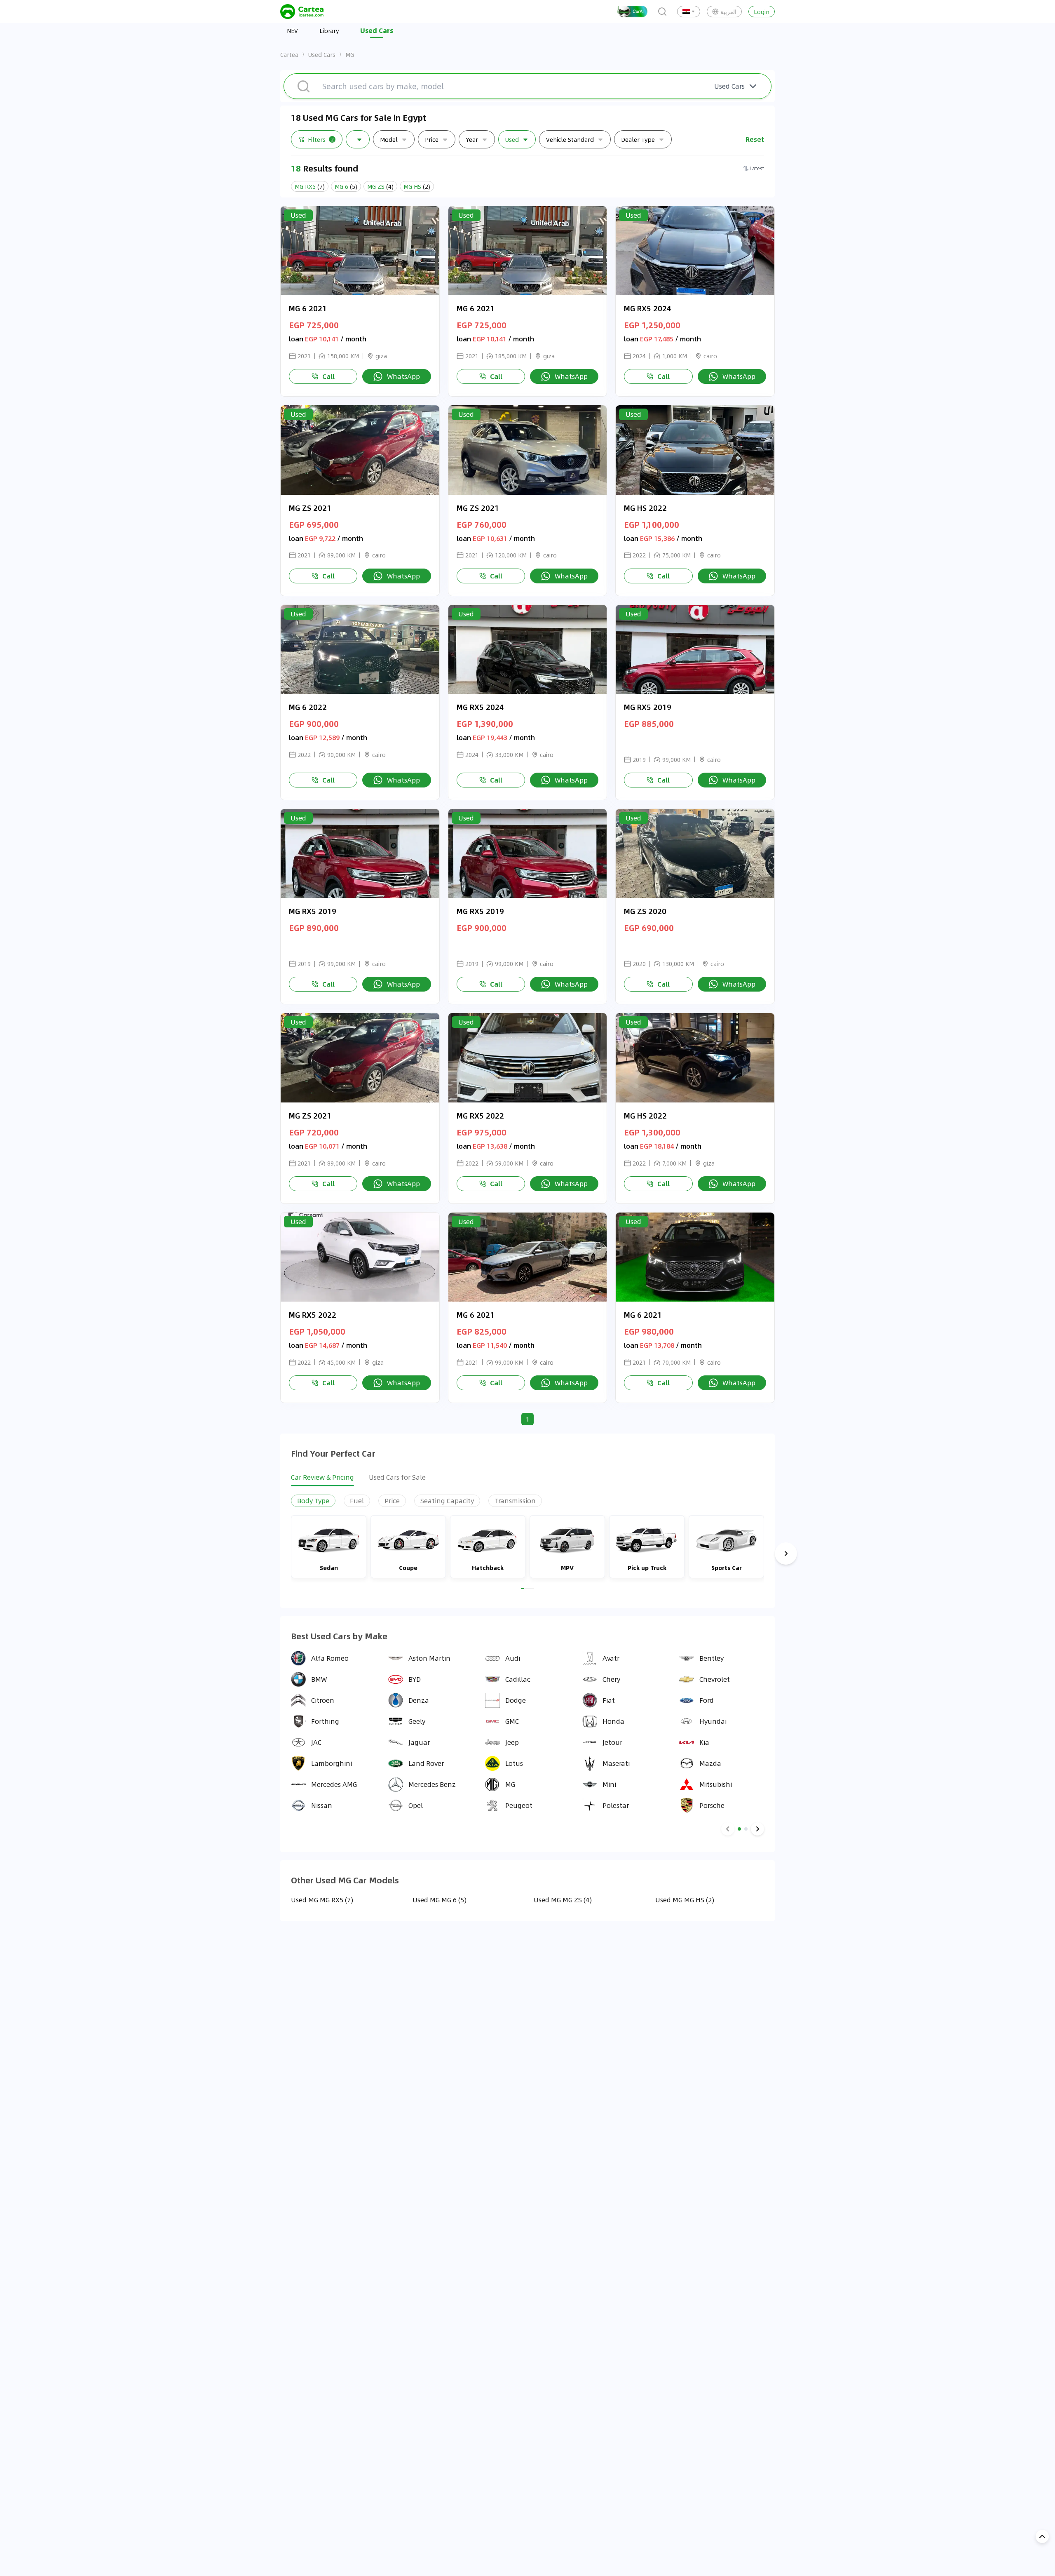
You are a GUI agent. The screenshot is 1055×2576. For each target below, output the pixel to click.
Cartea (289, 54)
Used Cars (322, 54)
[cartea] (302, 12)
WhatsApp (403, 376)
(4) (380, 186)
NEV (292, 31)
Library (329, 31)
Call (328, 376)
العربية (728, 12)
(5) (346, 186)
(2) (417, 186)
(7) (310, 186)
